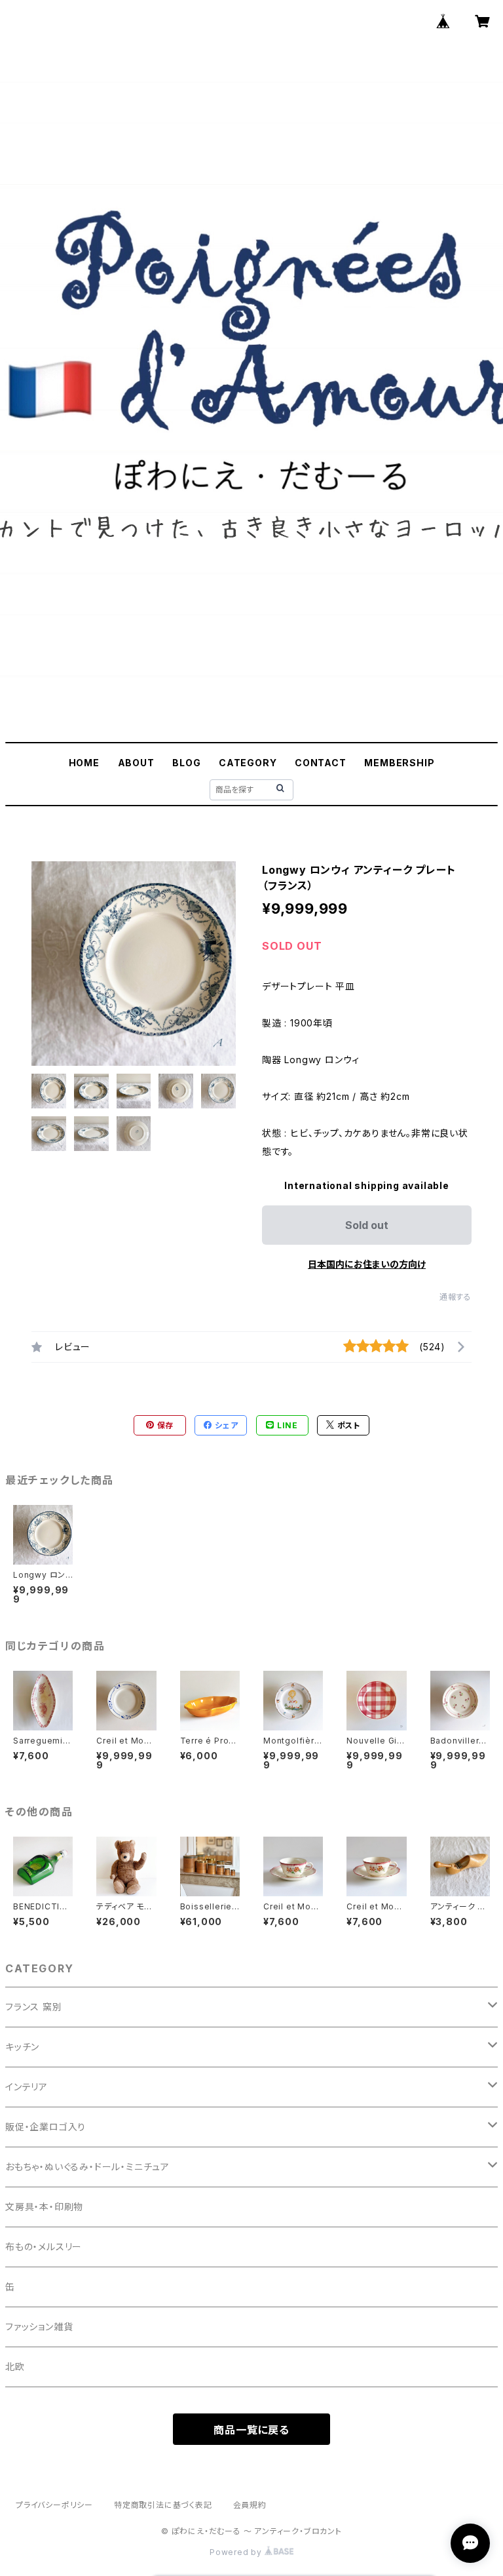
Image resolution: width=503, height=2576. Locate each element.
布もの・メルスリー (44, 2247)
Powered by (237, 2552)
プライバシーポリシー (54, 2505)
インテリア (27, 2087)
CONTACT (321, 763)
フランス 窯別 (34, 2007)
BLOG (186, 763)
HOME (84, 763)
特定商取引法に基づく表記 (163, 2505)
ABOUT (136, 763)
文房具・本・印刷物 (44, 2207)
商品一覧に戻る (251, 2430)
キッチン (22, 2047)
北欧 (15, 2367)
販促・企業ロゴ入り (46, 2127)
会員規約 (250, 2505)
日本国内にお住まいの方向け (367, 1264)
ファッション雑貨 (39, 2327)
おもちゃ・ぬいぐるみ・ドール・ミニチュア (87, 2167)
